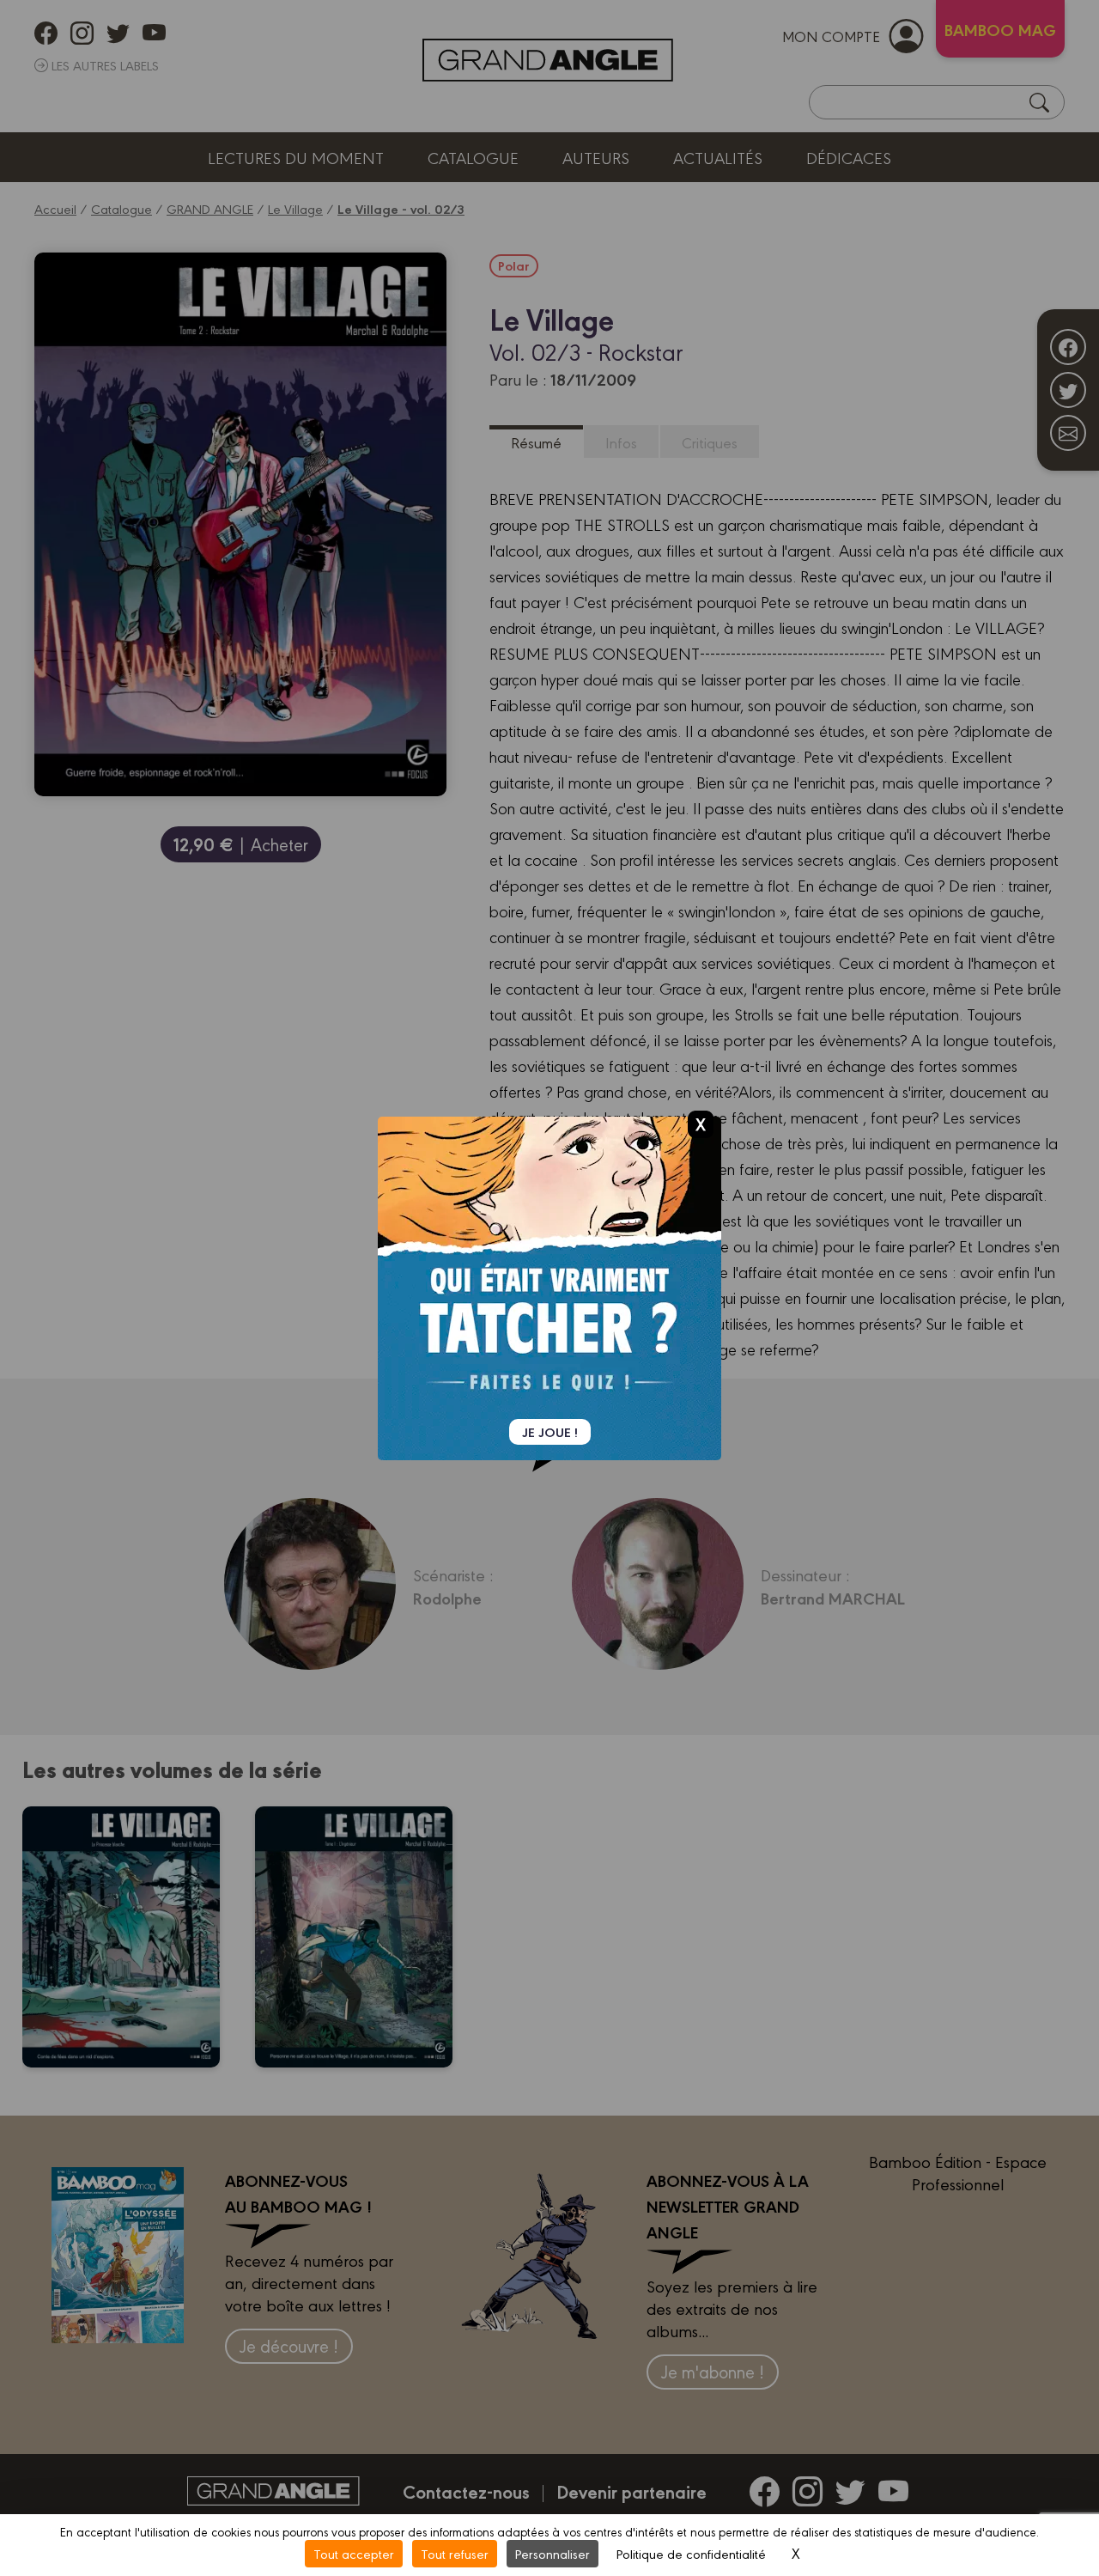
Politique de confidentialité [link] (691, 2553)
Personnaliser (553, 2553)
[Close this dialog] (701, 1124)
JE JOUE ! (550, 1432)
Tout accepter (354, 2553)
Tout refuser (455, 2553)
